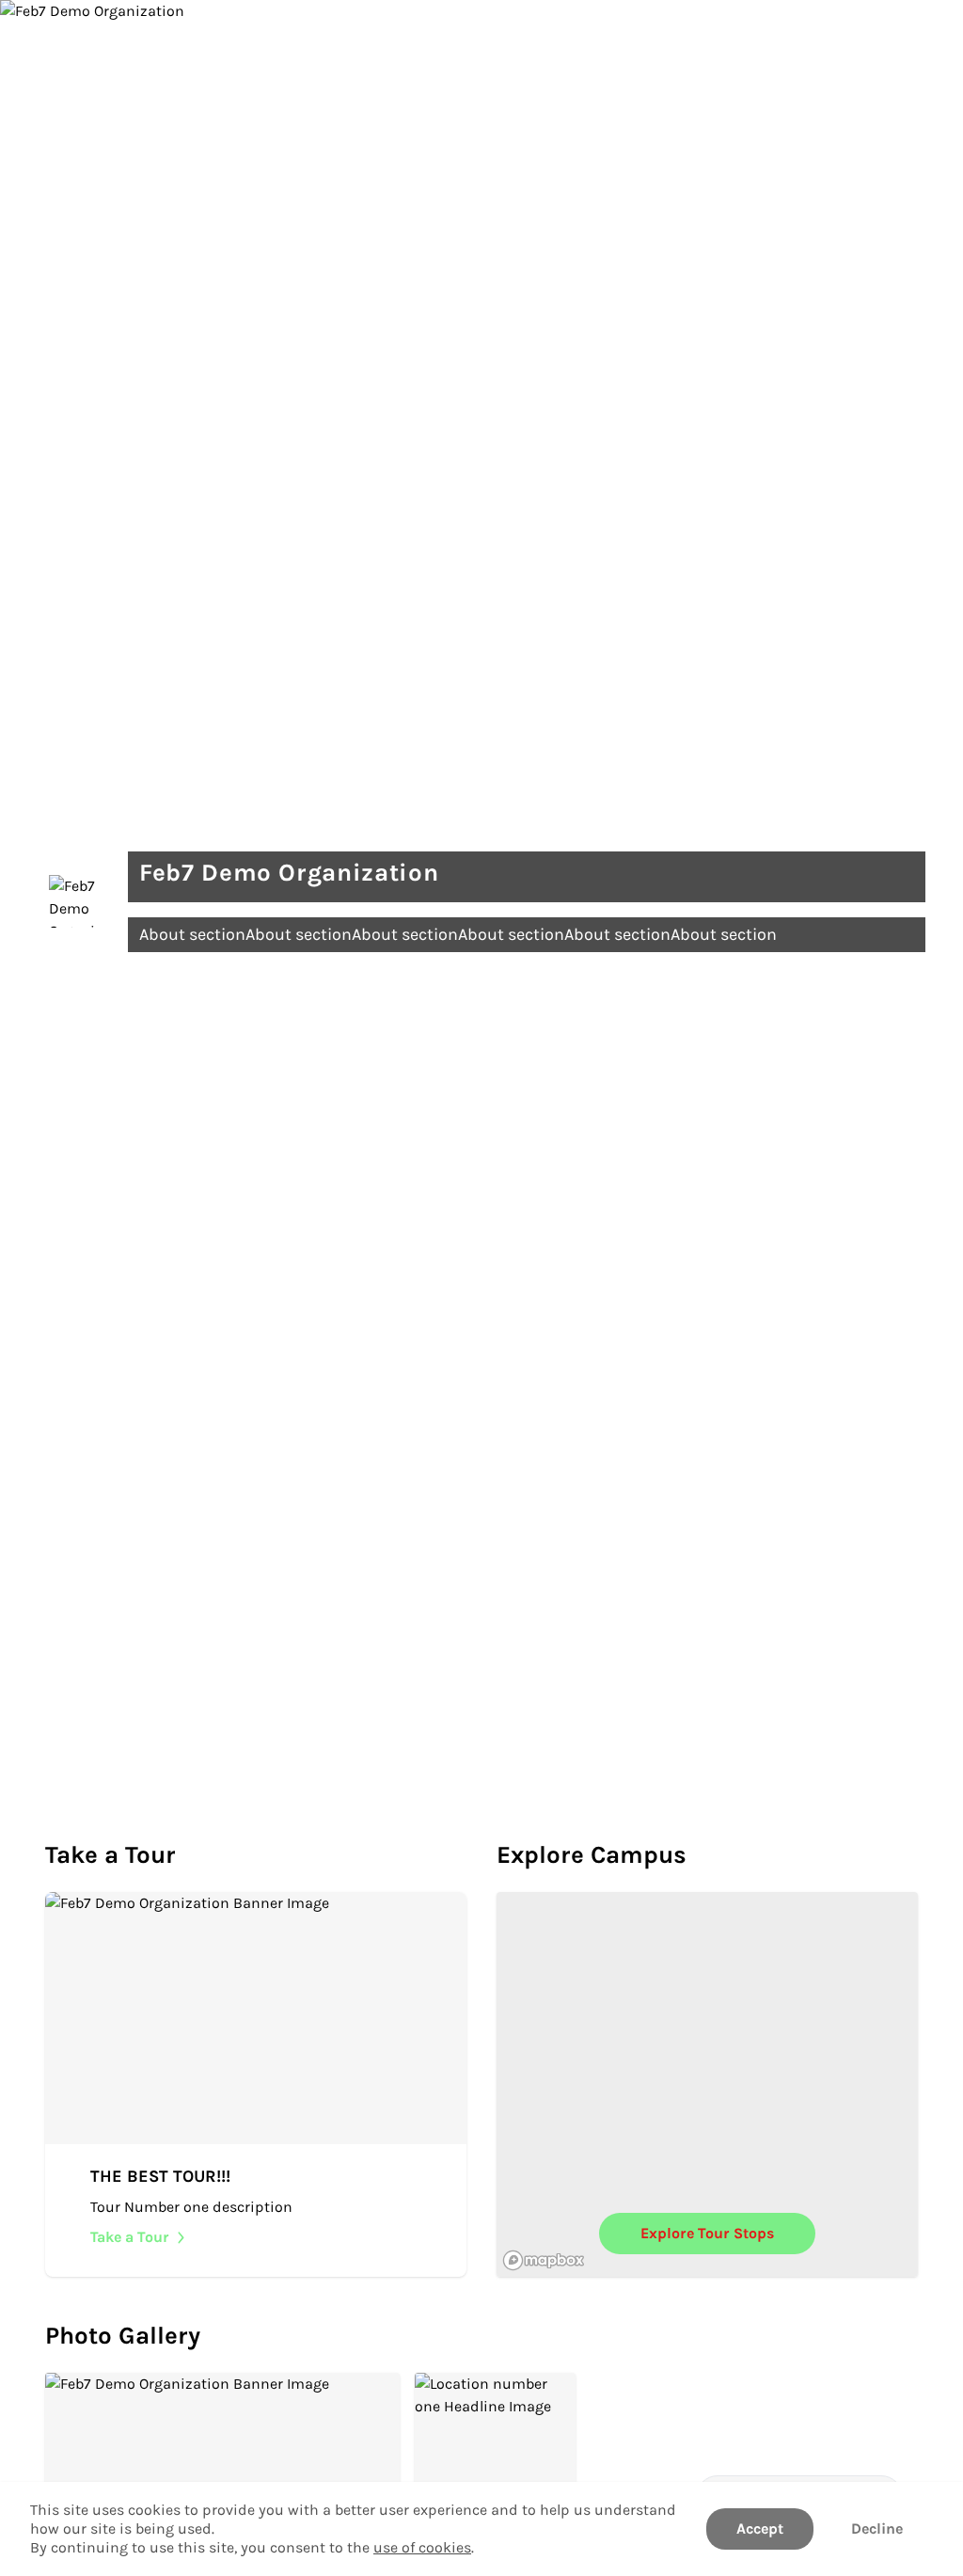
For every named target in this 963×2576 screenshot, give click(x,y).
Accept (760, 2528)
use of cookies (422, 2547)
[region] (707, 2085)
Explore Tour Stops (707, 2233)
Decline (877, 2528)
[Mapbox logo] (544, 2260)
